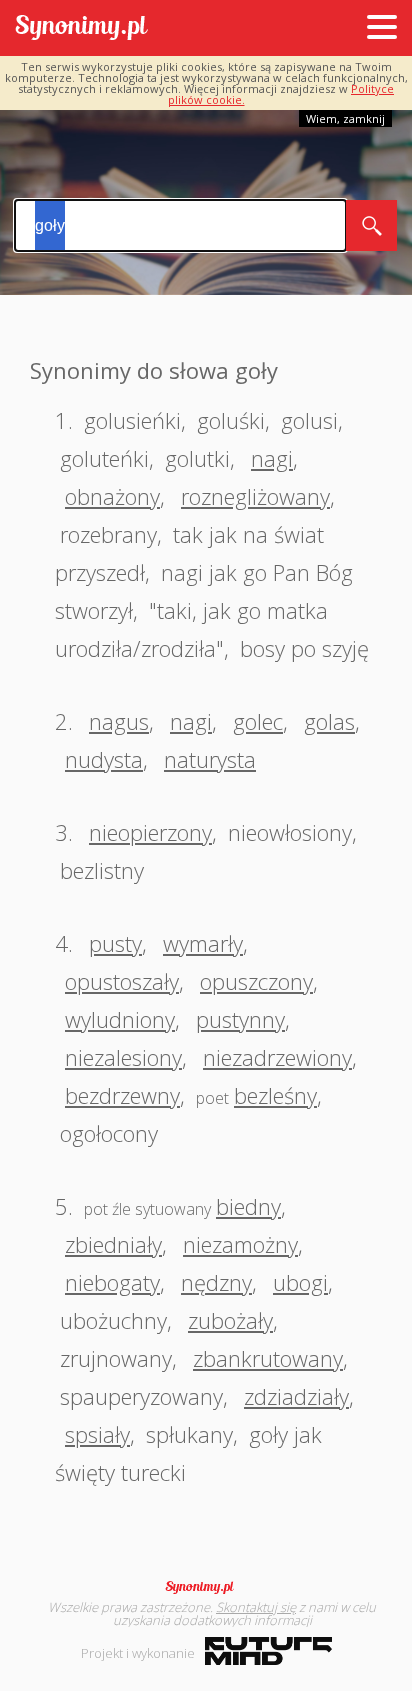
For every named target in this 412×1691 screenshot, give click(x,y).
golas (329, 721)
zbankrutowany (268, 1358)
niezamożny (240, 1244)
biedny (248, 1206)
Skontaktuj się (256, 1607)
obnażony (112, 496)
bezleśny (275, 1095)
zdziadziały (296, 1396)
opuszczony (256, 981)
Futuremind (268, 1651)
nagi (272, 458)
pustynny (240, 1019)
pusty (115, 943)
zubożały (230, 1320)
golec (258, 721)
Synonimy (206, 1587)
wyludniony (120, 1019)
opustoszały (122, 981)
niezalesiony (123, 1057)
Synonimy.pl (81, 28)
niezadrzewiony (277, 1057)
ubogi (300, 1282)
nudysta (104, 759)
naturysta (210, 759)
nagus (119, 721)
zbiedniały (113, 1244)
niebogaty (112, 1282)
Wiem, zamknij (345, 118)
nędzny (216, 1282)
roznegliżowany (255, 496)
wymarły (203, 943)
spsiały (97, 1434)
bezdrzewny (122, 1095)
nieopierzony (150, 832)
